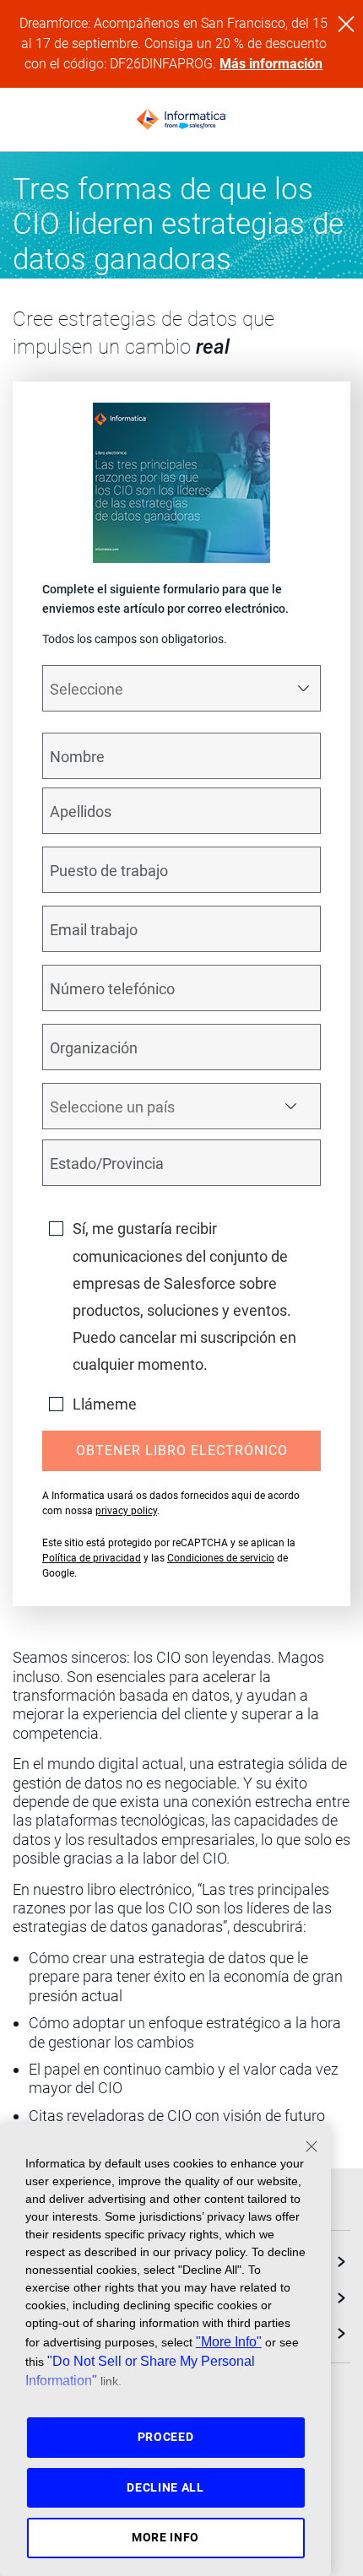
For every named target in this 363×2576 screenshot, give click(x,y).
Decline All (165, 2487)
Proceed (166, 2437)
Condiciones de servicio (221, 1558)
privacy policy (126, 1511)
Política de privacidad (92, 1558)
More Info (165, 2537)
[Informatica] (181, 120)
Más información (271, 64)
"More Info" (229, 2341)
